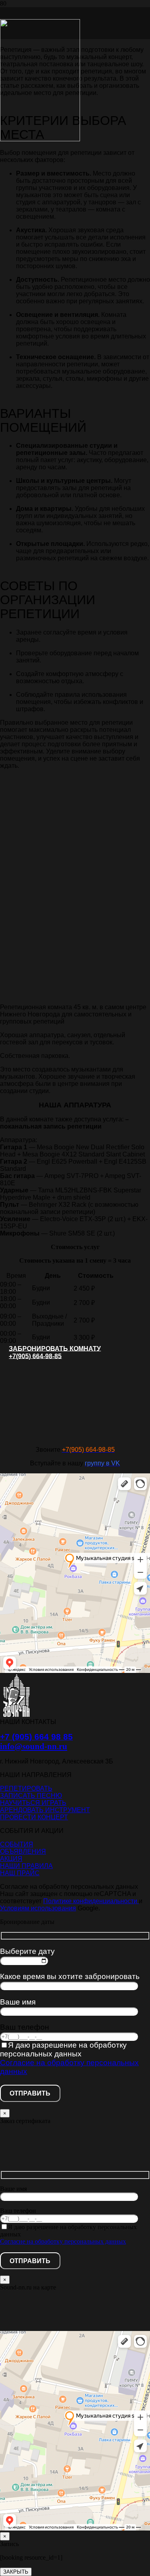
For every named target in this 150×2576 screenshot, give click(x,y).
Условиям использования (38, 1908)
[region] (75, 907)
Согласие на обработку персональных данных (63, 2241)
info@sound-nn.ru (34, 1746)
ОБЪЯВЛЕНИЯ (23, 1851)
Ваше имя (18, 2002)
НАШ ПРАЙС (20, 1873)
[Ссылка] (40, 139)
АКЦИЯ (11, 1859)
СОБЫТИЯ (17, 1844)
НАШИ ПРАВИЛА (26, 1866)
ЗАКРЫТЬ (16, 2572)
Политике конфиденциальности (91, 1901)
